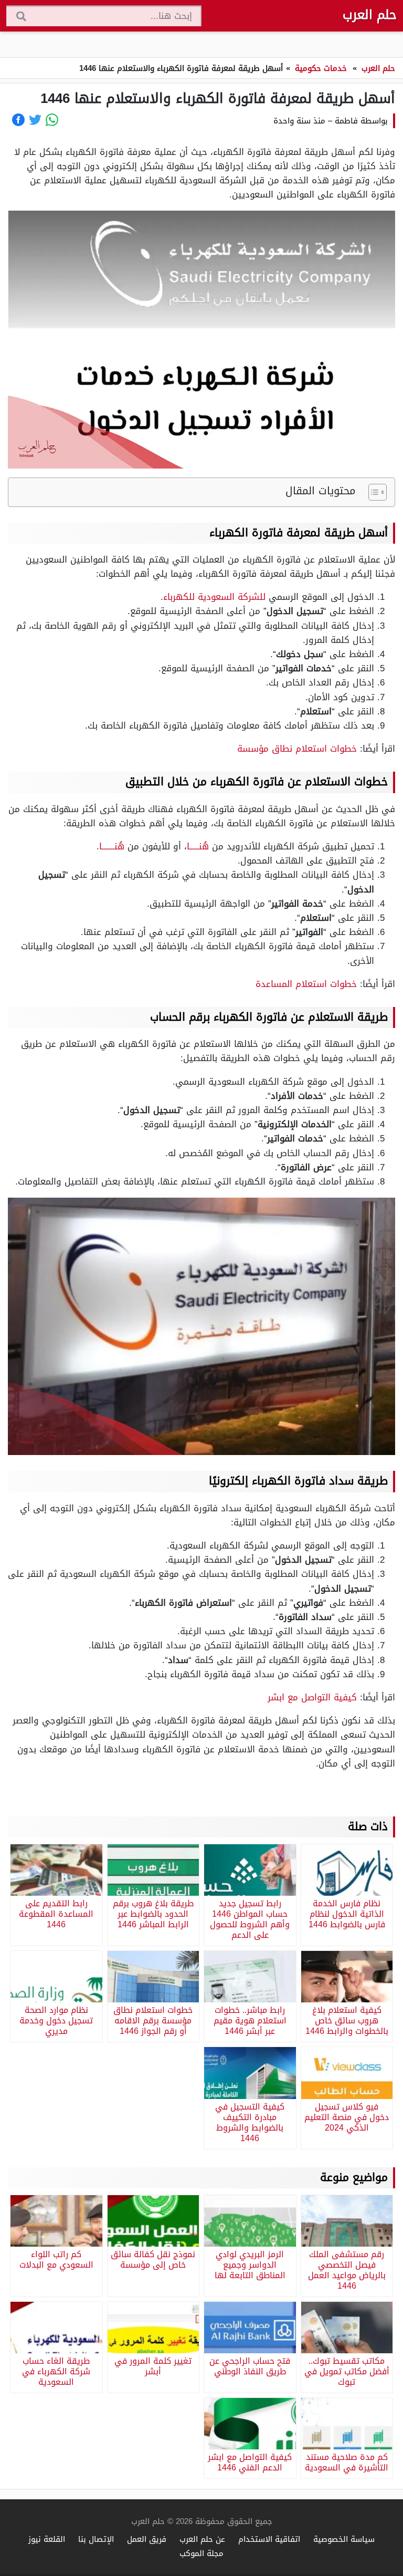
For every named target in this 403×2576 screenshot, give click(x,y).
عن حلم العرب (202, 2539)
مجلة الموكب (201, 2553)
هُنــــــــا (112, 846)
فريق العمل (147, 2539)
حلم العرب (370, 15)
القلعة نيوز (47, 2539)
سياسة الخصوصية (344, 2539)
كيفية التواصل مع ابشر (312, 1697)
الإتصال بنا (96, 2539)
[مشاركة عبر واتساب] (52, 120)
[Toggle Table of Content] (372, 492)
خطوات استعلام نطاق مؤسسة (297, 749)
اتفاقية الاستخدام (269, 2539)
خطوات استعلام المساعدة (306, 984)
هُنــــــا (198, 846)
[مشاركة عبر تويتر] (35, 120)
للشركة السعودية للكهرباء (214, 597)
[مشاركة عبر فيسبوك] (18, 120)
